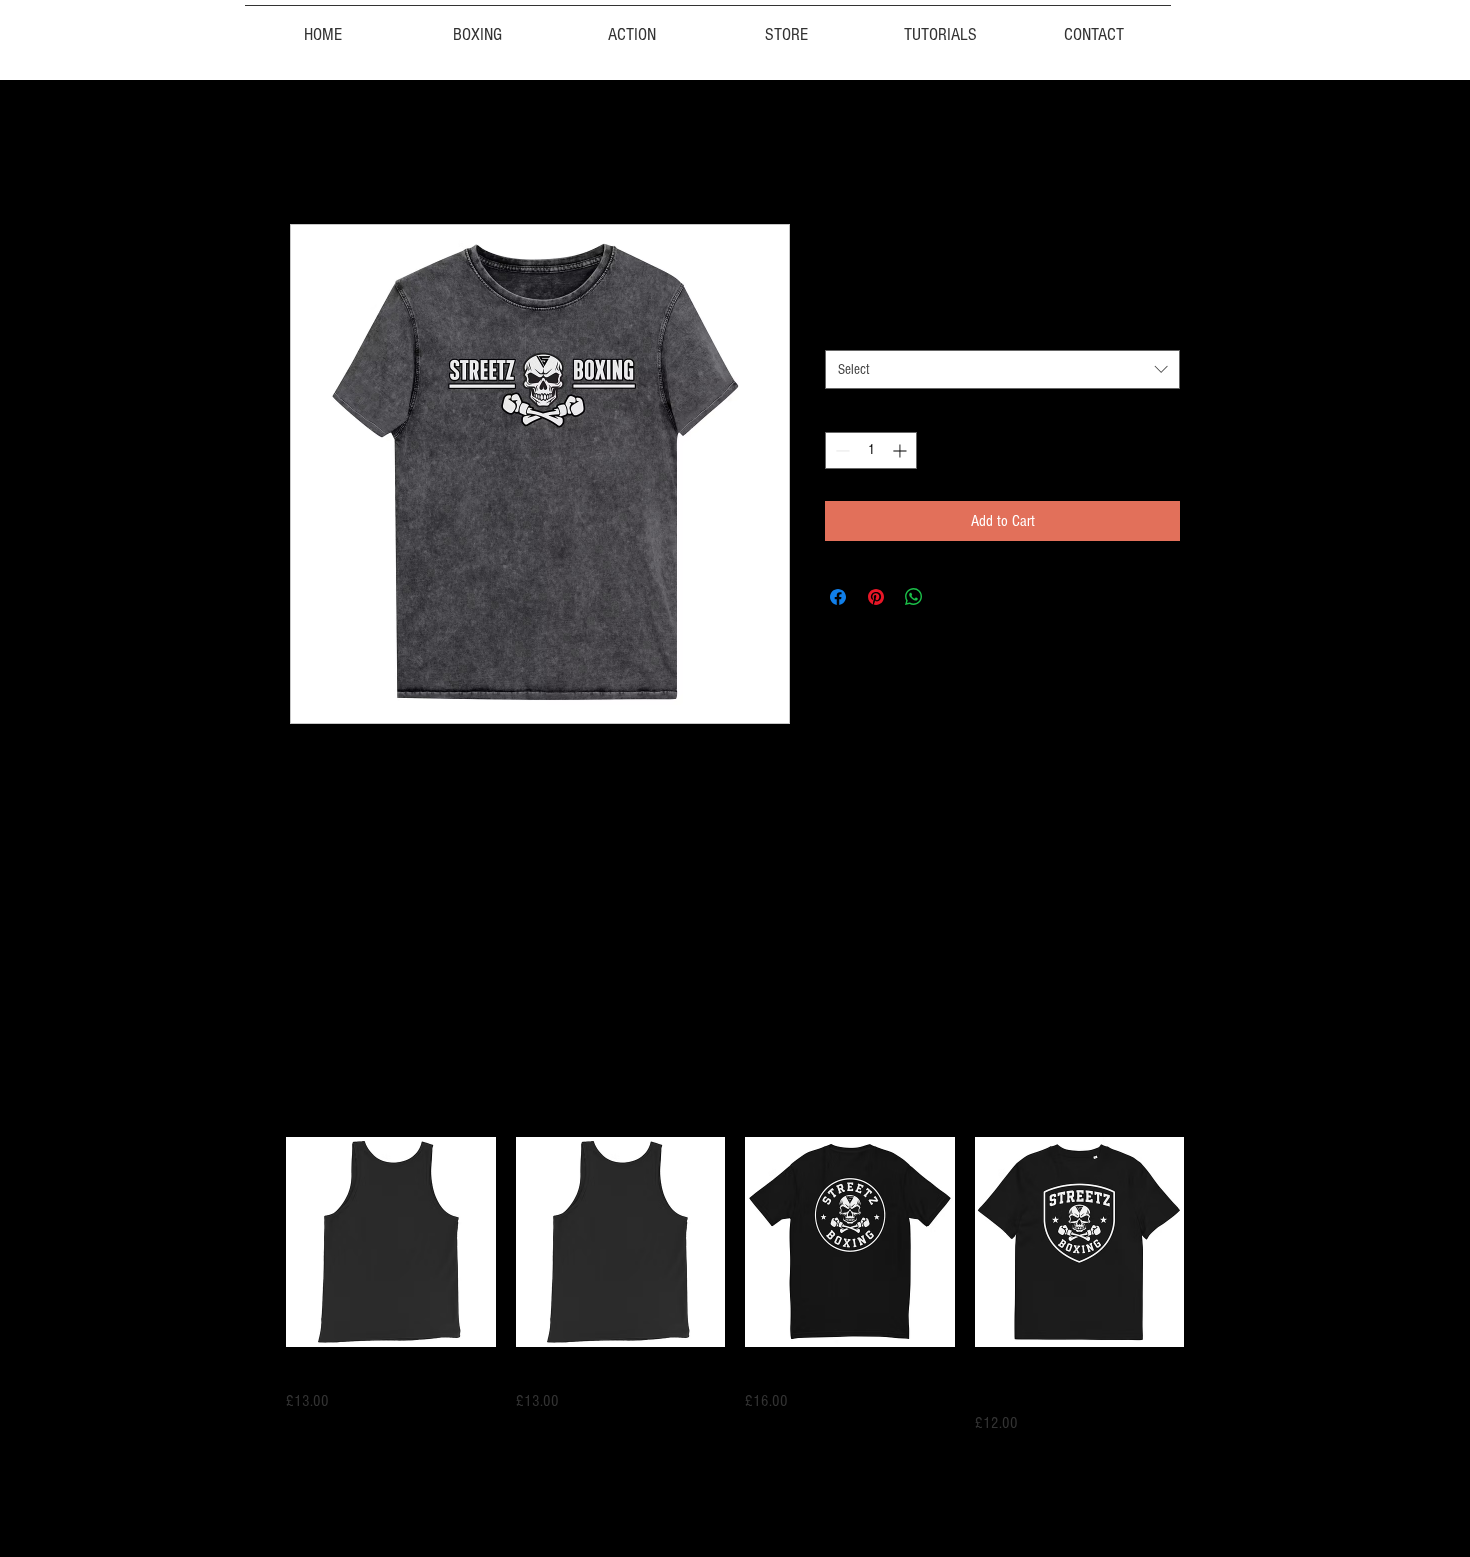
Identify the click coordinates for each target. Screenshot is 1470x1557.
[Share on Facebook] (838, 597)
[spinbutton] (871, 450)
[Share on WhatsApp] (914, 597)
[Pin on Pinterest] (876, 597)
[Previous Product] (257, 1241)
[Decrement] (840, 450)
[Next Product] (1213, 1241)
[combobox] (1002, 369)
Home (305, 152)
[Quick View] (391, 1242)
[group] (735, 1286)
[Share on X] (952, 597)
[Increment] (901, 450)
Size (840, 331)
